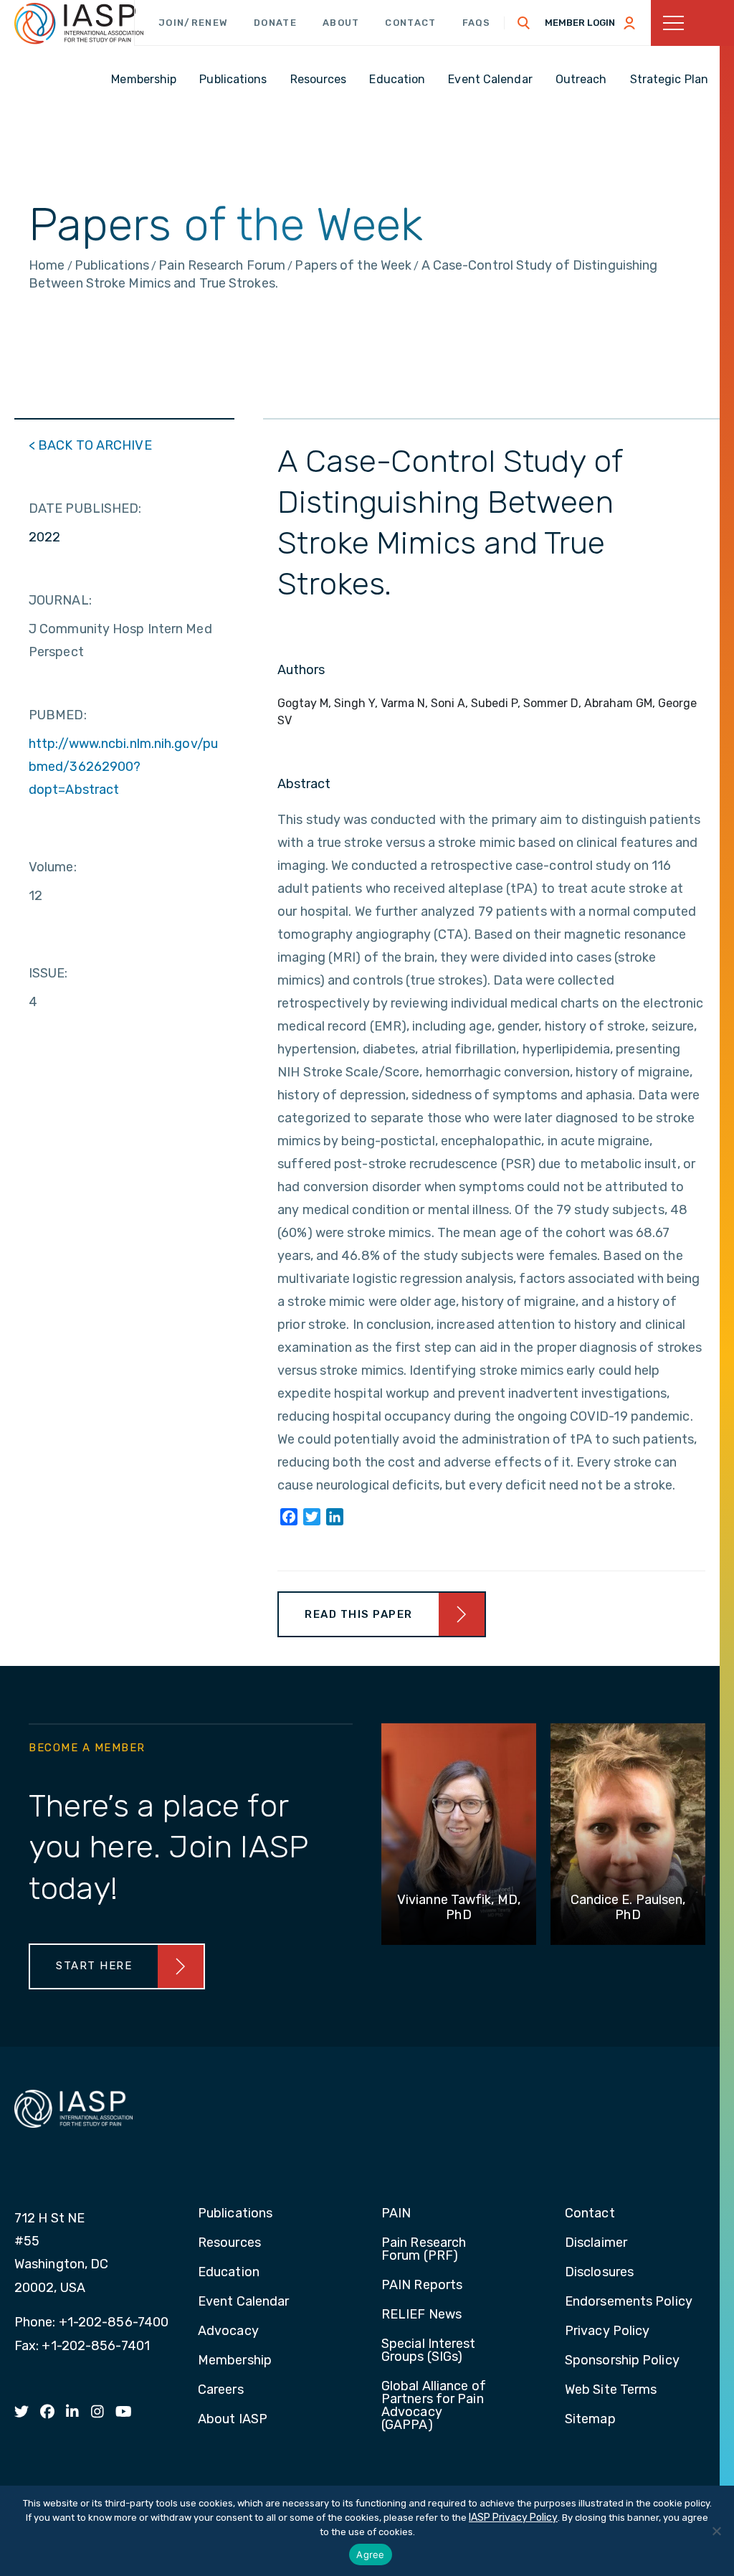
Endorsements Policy (629, 2302)
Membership (235, 2361)
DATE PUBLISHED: (85, 508)
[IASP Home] (79, 24)
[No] (716, 2531)
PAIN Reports (422, 2286)
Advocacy (228, 2331)
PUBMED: (58, 715)
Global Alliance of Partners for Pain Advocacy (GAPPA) (434, 2406)
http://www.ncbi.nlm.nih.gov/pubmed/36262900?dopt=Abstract (123, 767)
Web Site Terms (611, 2390)
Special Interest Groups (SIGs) (429, 2351)
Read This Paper (359, 1614)
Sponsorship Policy (622, 2361)
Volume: (53, 867)
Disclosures (599, 2273)
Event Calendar (243, 2302)
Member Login (580, 23)
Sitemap (590, 2420)
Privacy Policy (607, 2331)
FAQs (477, 23)
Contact (410, 23)
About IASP (233, 2420)
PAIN (396, 2214)
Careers (221, 2390)
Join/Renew (193, 23)
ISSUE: (48, 973)
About (341, 23)
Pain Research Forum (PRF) (424, 2250)
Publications (235, 2214)
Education (229, 2273)
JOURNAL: (60, 600)
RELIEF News (421, 2315)
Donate (275, 23)
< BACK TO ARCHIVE (90, 445)
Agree (370, 2554)
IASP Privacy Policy (513, 2518)
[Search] (524, 23)
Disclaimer (596, 2243)
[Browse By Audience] (692, 23)
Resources (229, 2243)
